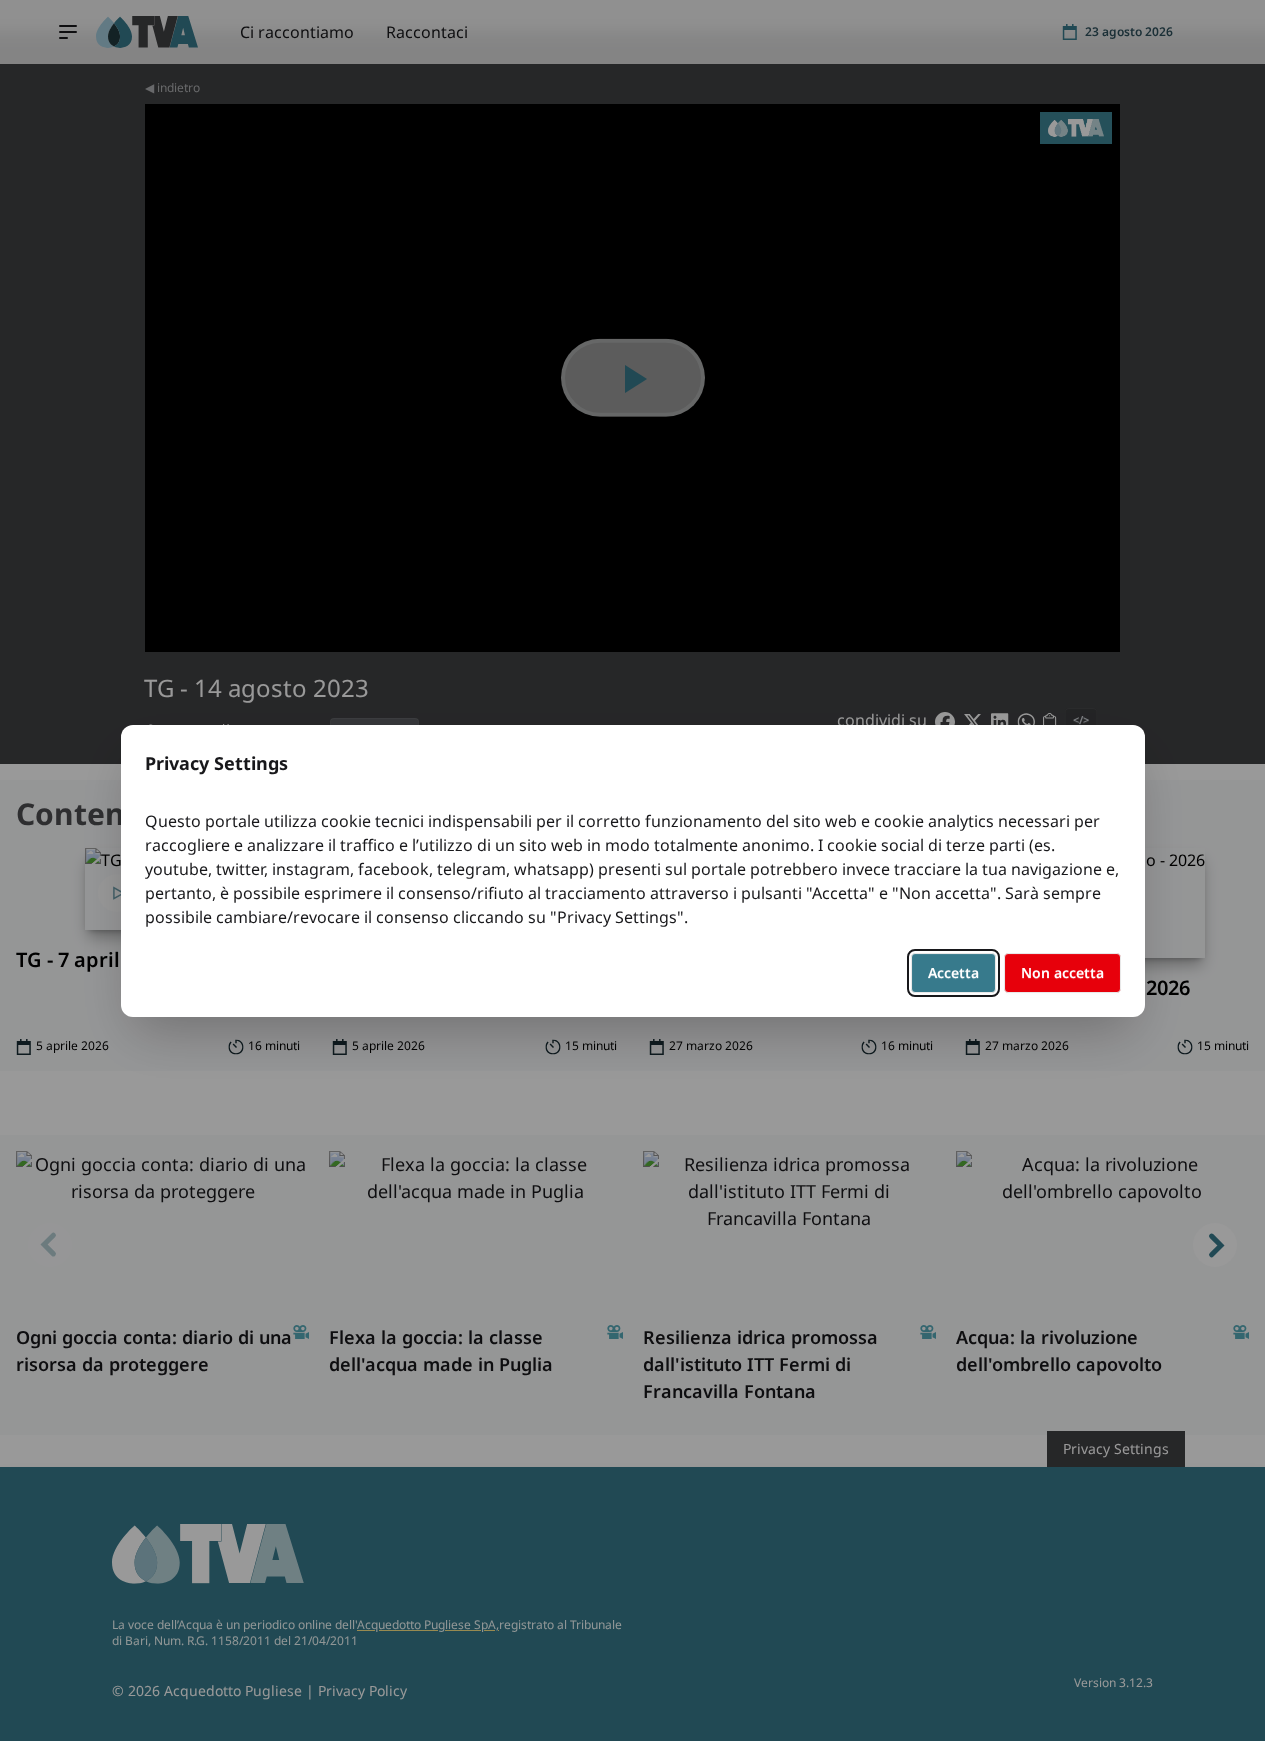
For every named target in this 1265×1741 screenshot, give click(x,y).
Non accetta (1062, 972)
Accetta (953, 972)
